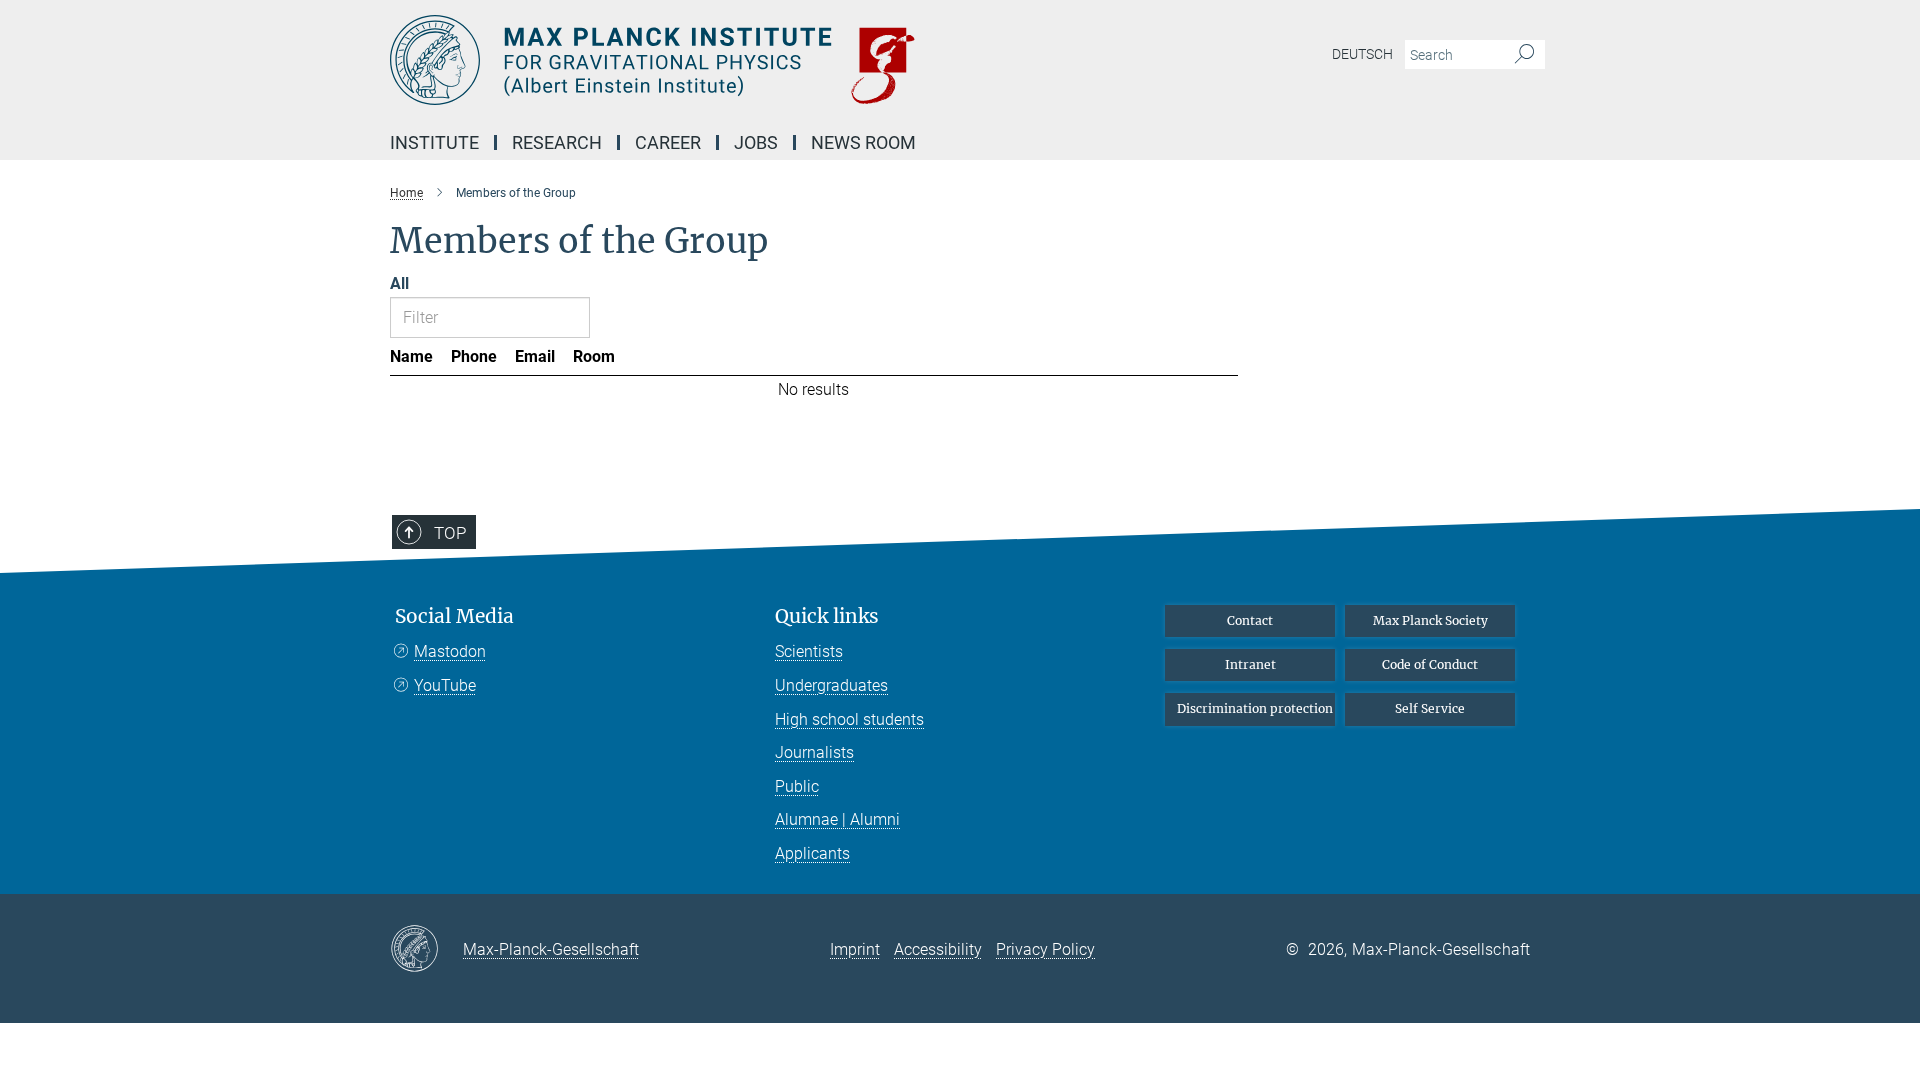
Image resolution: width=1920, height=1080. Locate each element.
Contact (1250, 620)
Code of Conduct (1430, 664)
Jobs (756, 142)
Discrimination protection (1255, 708)
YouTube (445, 685)
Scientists (809, 651)
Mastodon (450, 651)
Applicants (812, 853)
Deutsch (1362, 54)
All (399, 283)
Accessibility (938, 949)
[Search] (1524, 55)
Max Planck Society (1430, 620)
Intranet (1250, 664)
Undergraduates (831, 685)
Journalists (814, 752)
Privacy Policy (1045, 949)
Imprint (855, 949)
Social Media (454, 616)
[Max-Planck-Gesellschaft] (426, 950)
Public (797, 786)
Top (450, 533)
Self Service (1430, 708)
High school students (849, 719)
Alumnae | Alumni (837, 819)
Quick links (827, 616)
